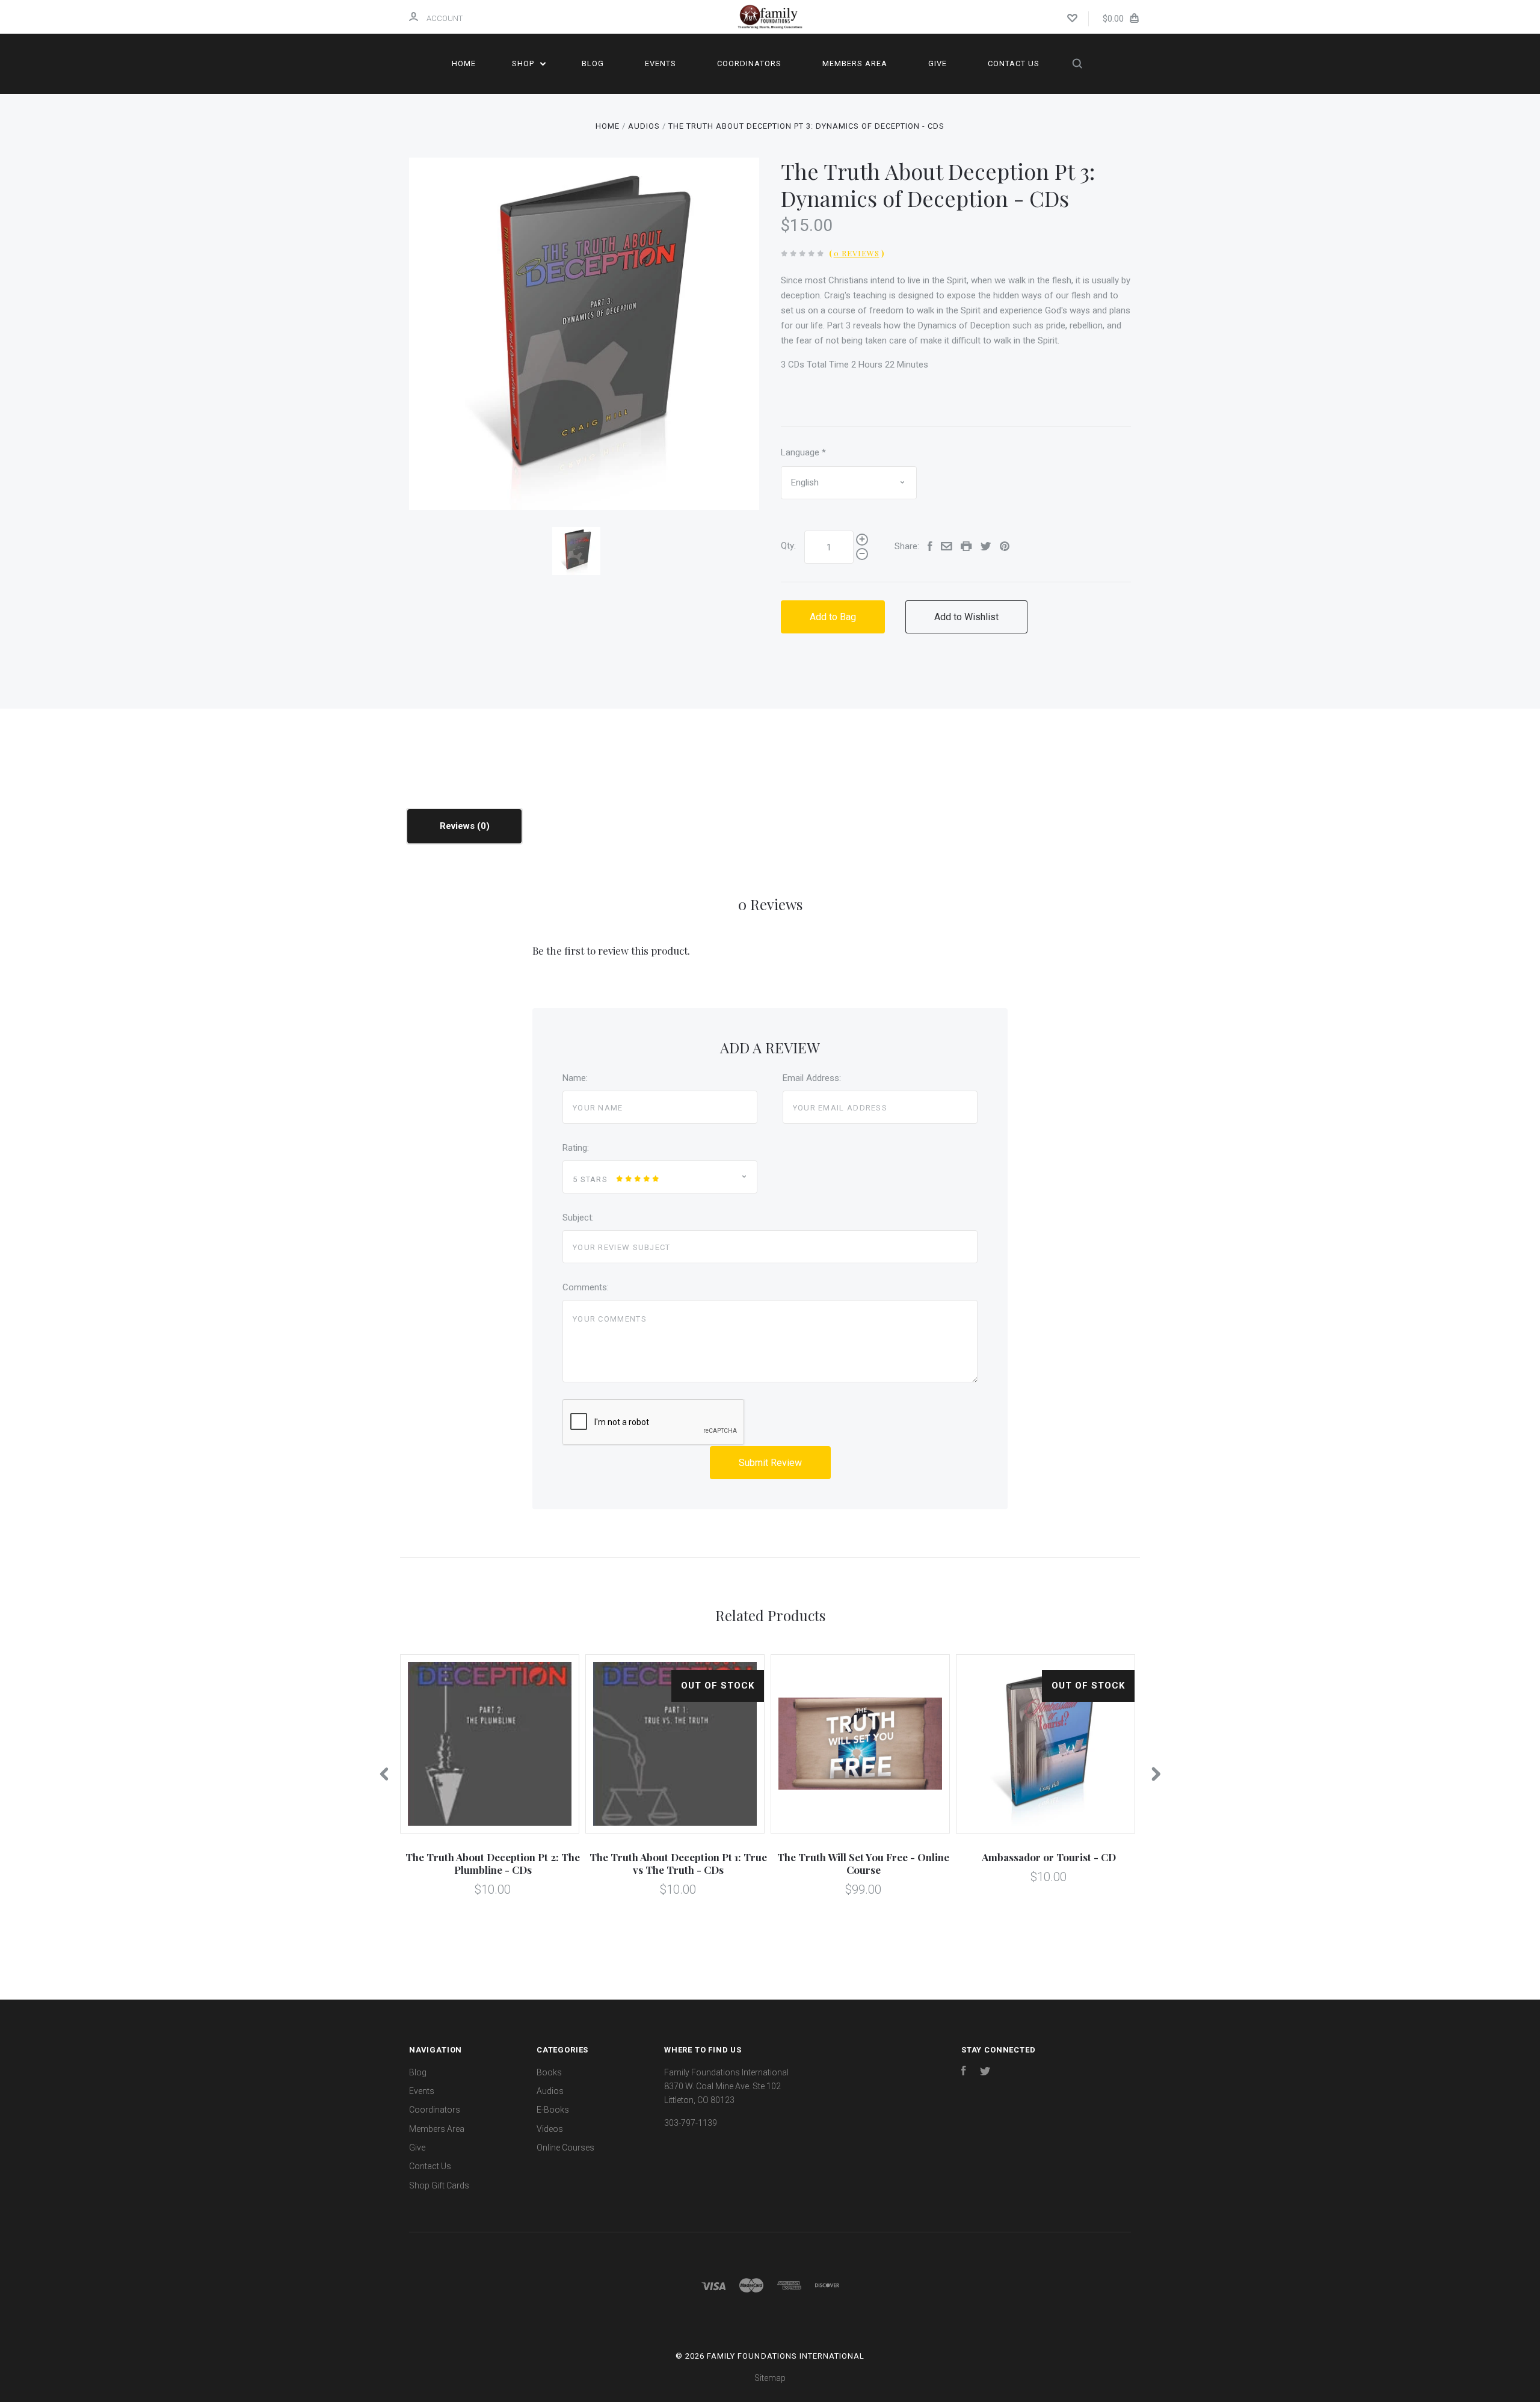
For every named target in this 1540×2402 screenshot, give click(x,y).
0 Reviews (857, 253)
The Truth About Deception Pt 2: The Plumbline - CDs (493, 1863)
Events (661, 63)
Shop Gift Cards (439, 2185)
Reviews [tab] (458, 826)
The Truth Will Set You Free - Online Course (863, 1863)
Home (464, 63)
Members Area (855, 63)
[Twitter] (985, 2072)
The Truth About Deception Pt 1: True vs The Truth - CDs (678, 1863)
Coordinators (749, 63)
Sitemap (770, 2378)
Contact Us (1014, 63)
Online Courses (565, 2148)
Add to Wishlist (966, 617)
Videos (550, 2129)
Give (938, 63)
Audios (550, 2091)
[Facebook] (964, 2072)
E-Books (553, 2110)
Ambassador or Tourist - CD (1049, 1857)
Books (549, 2072)
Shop (524, 63)
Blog (593, 63)
